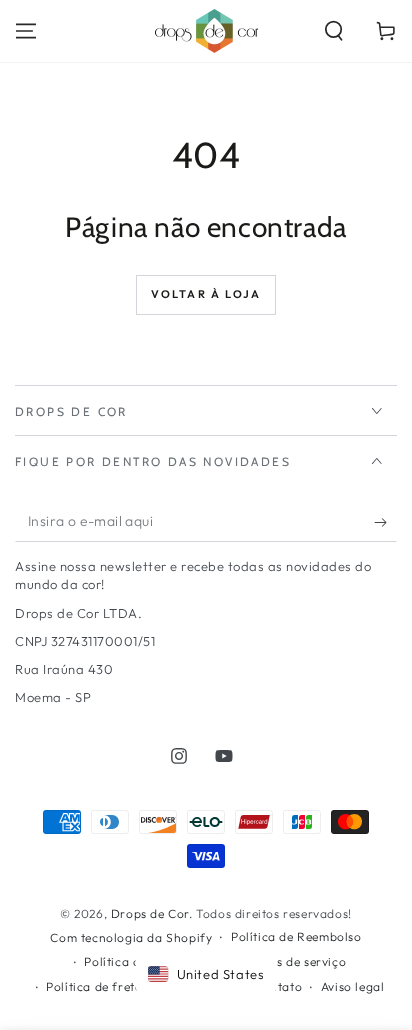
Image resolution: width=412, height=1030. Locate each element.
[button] (334, 31)
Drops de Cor (150, 913)
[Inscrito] (385, 522)
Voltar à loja (206, 294)
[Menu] (26, 31)
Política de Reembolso (296, 936)
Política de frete (93, 986)
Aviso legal (353, 986)
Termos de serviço (293, 961)
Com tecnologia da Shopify (131, 937)
